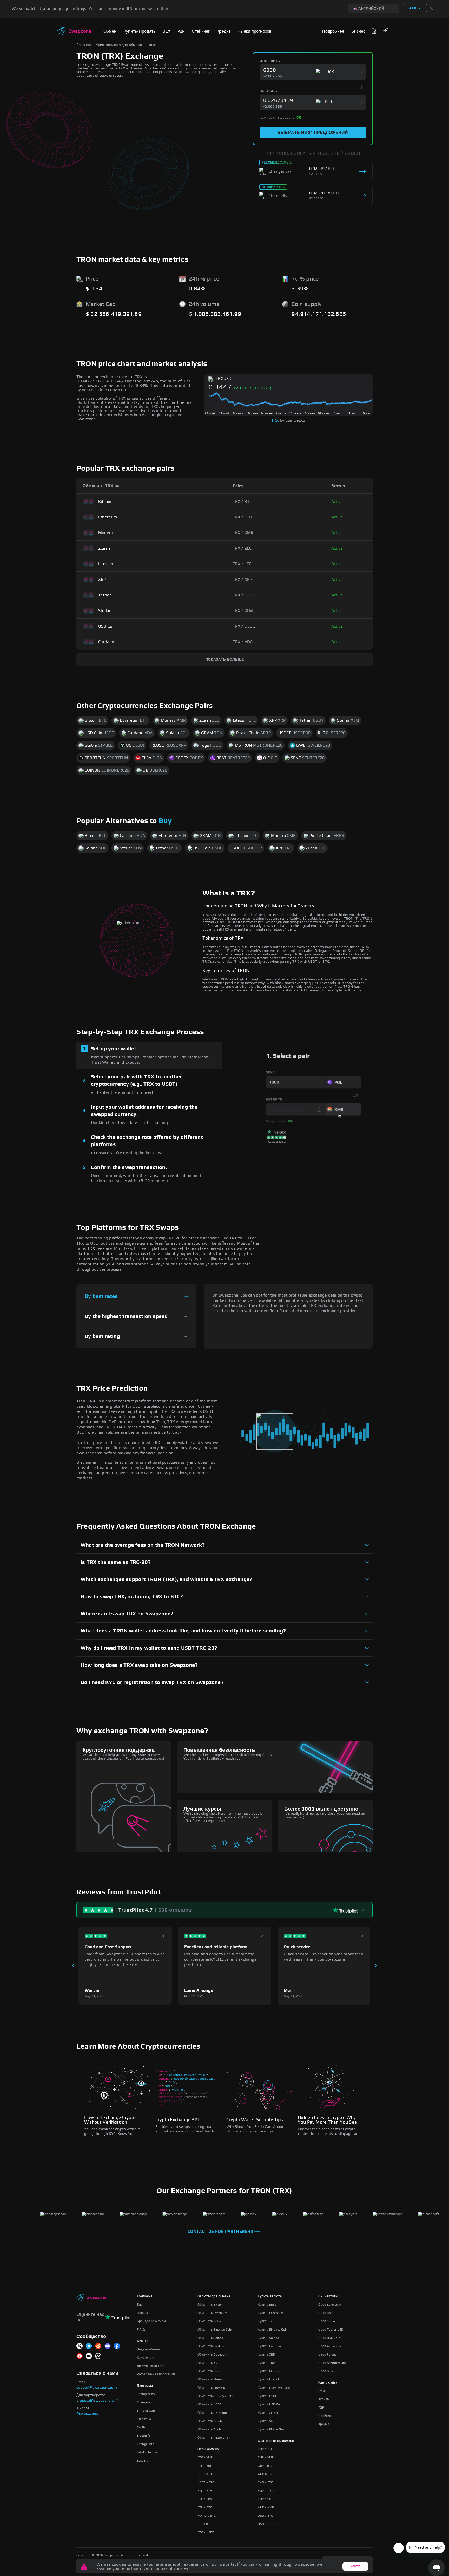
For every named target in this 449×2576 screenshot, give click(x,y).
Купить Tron (267, 2363)
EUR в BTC (265, 2449)
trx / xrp (243, 580)
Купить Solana (268, 2338)
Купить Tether (268, 2321)
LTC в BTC (205, 2524)
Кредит (324, 2424)
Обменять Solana (210, 2338)
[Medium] (89, 2356)
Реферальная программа (156, 2374)
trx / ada (243, 642)
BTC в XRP (205, 2466)
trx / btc (242, 502)
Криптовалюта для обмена (119, 45)
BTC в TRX (205, 2499)
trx (275, 420)
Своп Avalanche (330, 2346)
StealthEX (144, 2419)
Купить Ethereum (270, 2313)
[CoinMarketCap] (98, 2356)
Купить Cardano (269, 2346)
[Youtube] (80, 2356)
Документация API (151, 2366)
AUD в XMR (266, 2507)
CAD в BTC (265, 2482)
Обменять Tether (210, 2321)
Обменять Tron (209, 2371)
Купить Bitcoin (269, 2305)
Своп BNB (326, 2313)
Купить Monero (269, 2371)
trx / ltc (242, 564)
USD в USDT (266, 2524)
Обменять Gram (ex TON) (216, 2396)
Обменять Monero (211, 2379)
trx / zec (242, 548)
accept (355, 2566)
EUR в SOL (265, 2499)
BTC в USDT (206, 2532)
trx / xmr (243, 533)
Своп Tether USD (331, 2330)
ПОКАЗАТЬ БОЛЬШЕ (224, 660)
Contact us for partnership (221, 2232)
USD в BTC (265, 2516)
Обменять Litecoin (211, 2388)
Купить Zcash (268, 2413)
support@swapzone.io (95, 2388)
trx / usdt (244, 595)
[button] (386, 31)
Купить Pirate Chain (272, 2429)
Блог (140, 2305)
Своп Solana (327, 2321)
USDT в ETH (206, 2474)
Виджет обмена (149, 2349)
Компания (145, 2296)
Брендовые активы (151, 2321)
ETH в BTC (205, 2507)
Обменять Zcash (210, 2421)
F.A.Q (141, 2330)
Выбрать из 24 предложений (313, 133)
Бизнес (143, 2341)
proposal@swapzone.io (95, 2401)
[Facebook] (117, 2346)
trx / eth (243, 517)
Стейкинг (325, 2416)
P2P (321, 2408)
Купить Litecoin (269, 2379)
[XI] (80, 2346)
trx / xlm (243, 611)
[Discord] (108, 2346)
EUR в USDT (266, 2491)
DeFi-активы (328, 2296)
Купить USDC (267, 2396)
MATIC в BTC (207, 2516)
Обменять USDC (210, 2404)
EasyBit (142, 2461)
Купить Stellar (268, 2421)
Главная (84, 45)
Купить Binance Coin (273, 2330)
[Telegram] (89, 2346)
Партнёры (145, 2386)
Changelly (144, 2402)
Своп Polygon (328, 2354)
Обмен (323, 2391)
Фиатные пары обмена (276, 2441)
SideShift (144, 2436)
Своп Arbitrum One (332, 2363)
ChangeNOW (146, 2394)
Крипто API (145, 2358)
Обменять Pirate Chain (214, 2438)
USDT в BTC (206, 2482)
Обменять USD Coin (212, 2413)
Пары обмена (208, 2449)
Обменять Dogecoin (212, 2354)
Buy (165, 821)
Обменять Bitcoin (211, 2305)
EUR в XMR (266, 2457)
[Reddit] (98, 2346)
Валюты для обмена (214, 2296)
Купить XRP (266, 2354)
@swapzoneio (88, 2414)
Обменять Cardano (211, 2346)
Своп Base (326, 2371)
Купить (323, 2399)
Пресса (143, 2313)
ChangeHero (146, 2444)
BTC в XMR (205, 2457)
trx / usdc (244, 626)
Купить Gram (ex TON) (274, 2388)
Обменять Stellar (210, 2429)
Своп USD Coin (329, 2338)
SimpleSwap (146, 2411)
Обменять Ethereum (213, 2313)
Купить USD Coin (270, 2404)
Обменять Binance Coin (215, 2330)
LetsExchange (147, 2452)
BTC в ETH (205, 2491)
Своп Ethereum (330, 2305)
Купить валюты (270, 2296)
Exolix (141, 2427)
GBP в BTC (265, 2466)
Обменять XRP (208, 2363)
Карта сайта (328, 2383)
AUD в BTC (265, 2474)
